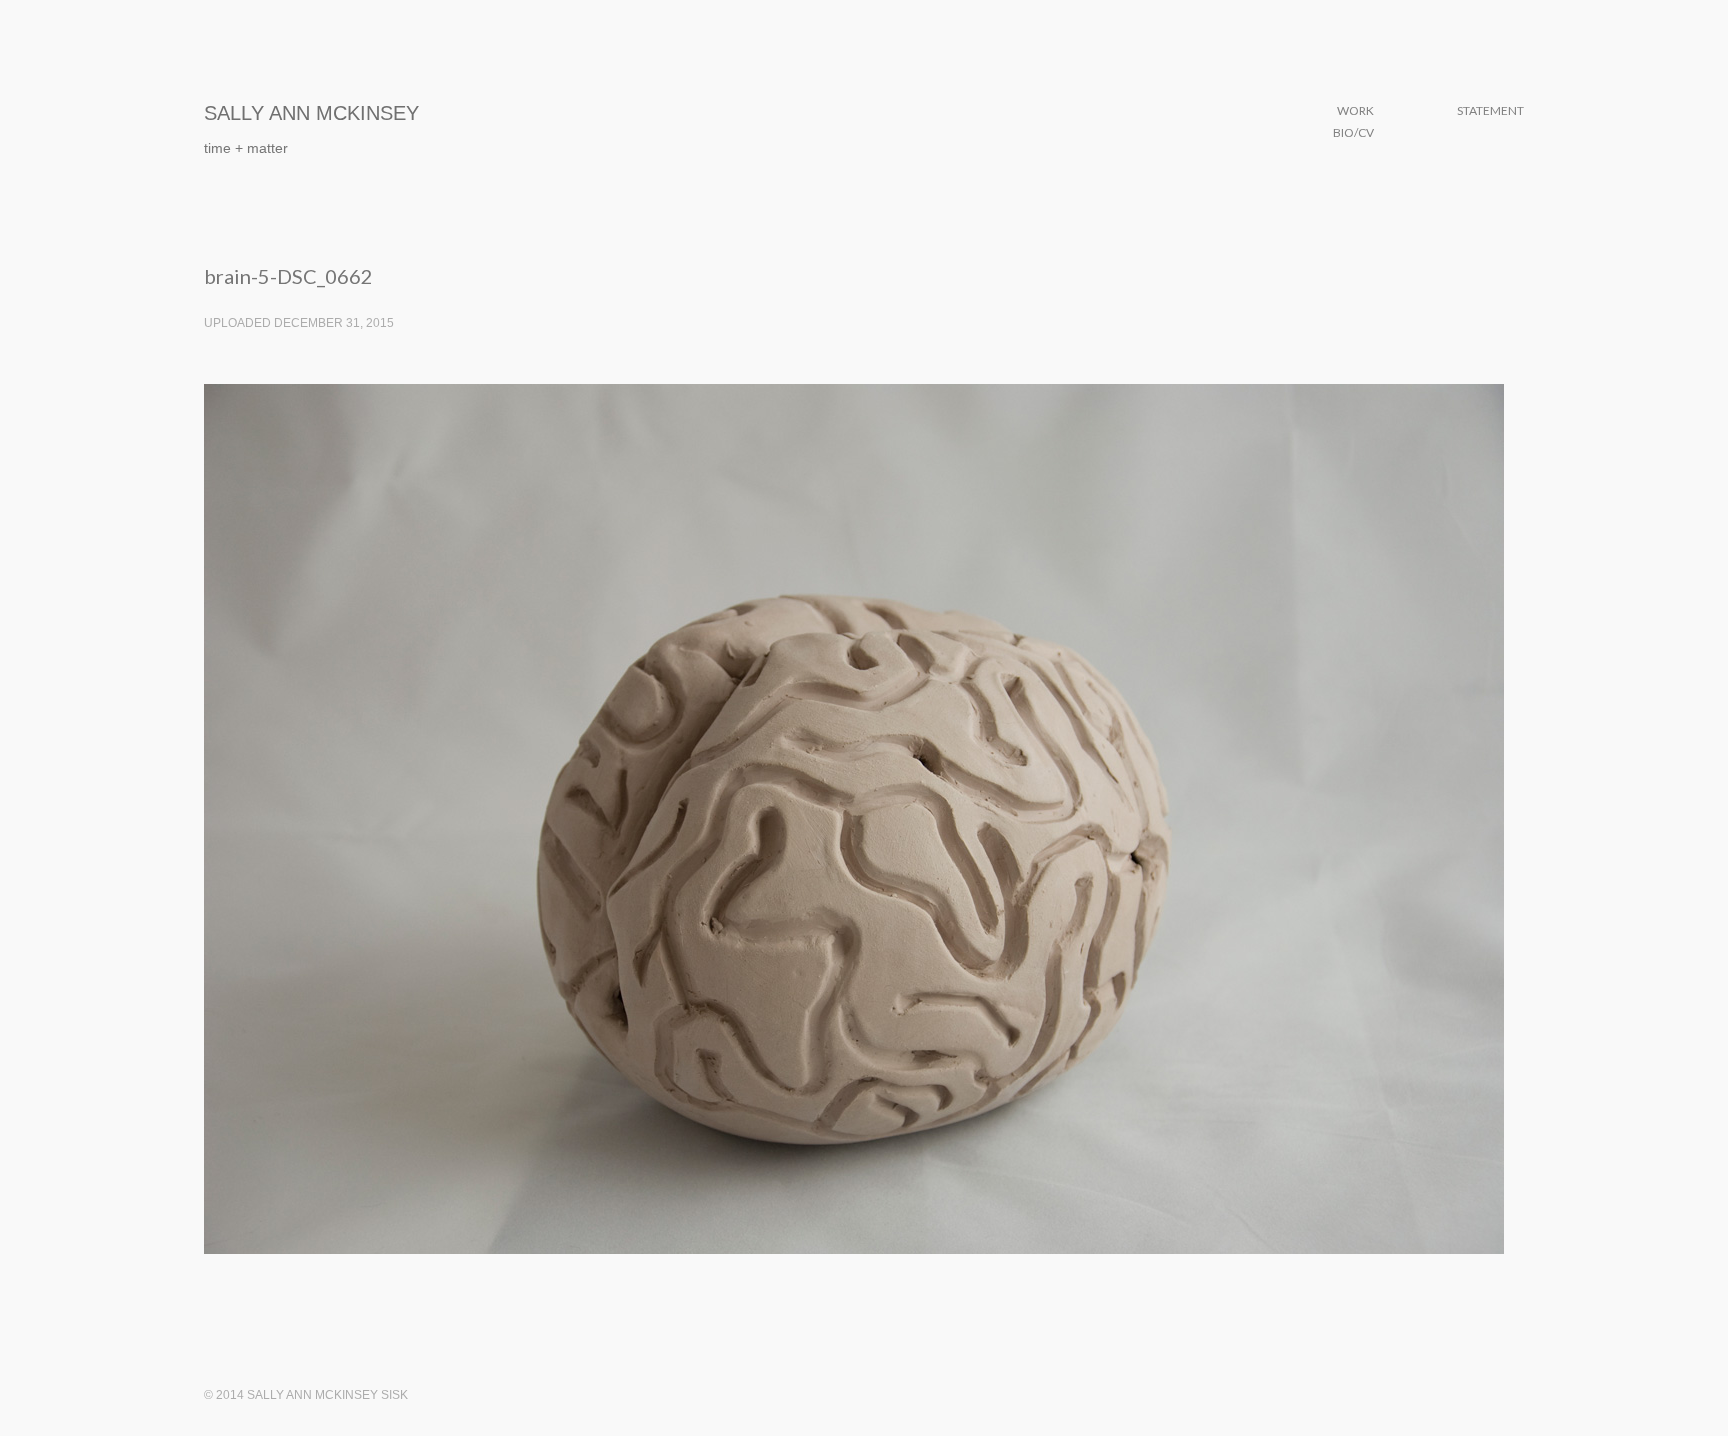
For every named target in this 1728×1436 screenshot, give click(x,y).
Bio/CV (1353, 132)
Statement (1490, 110)
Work (1355, 110)
